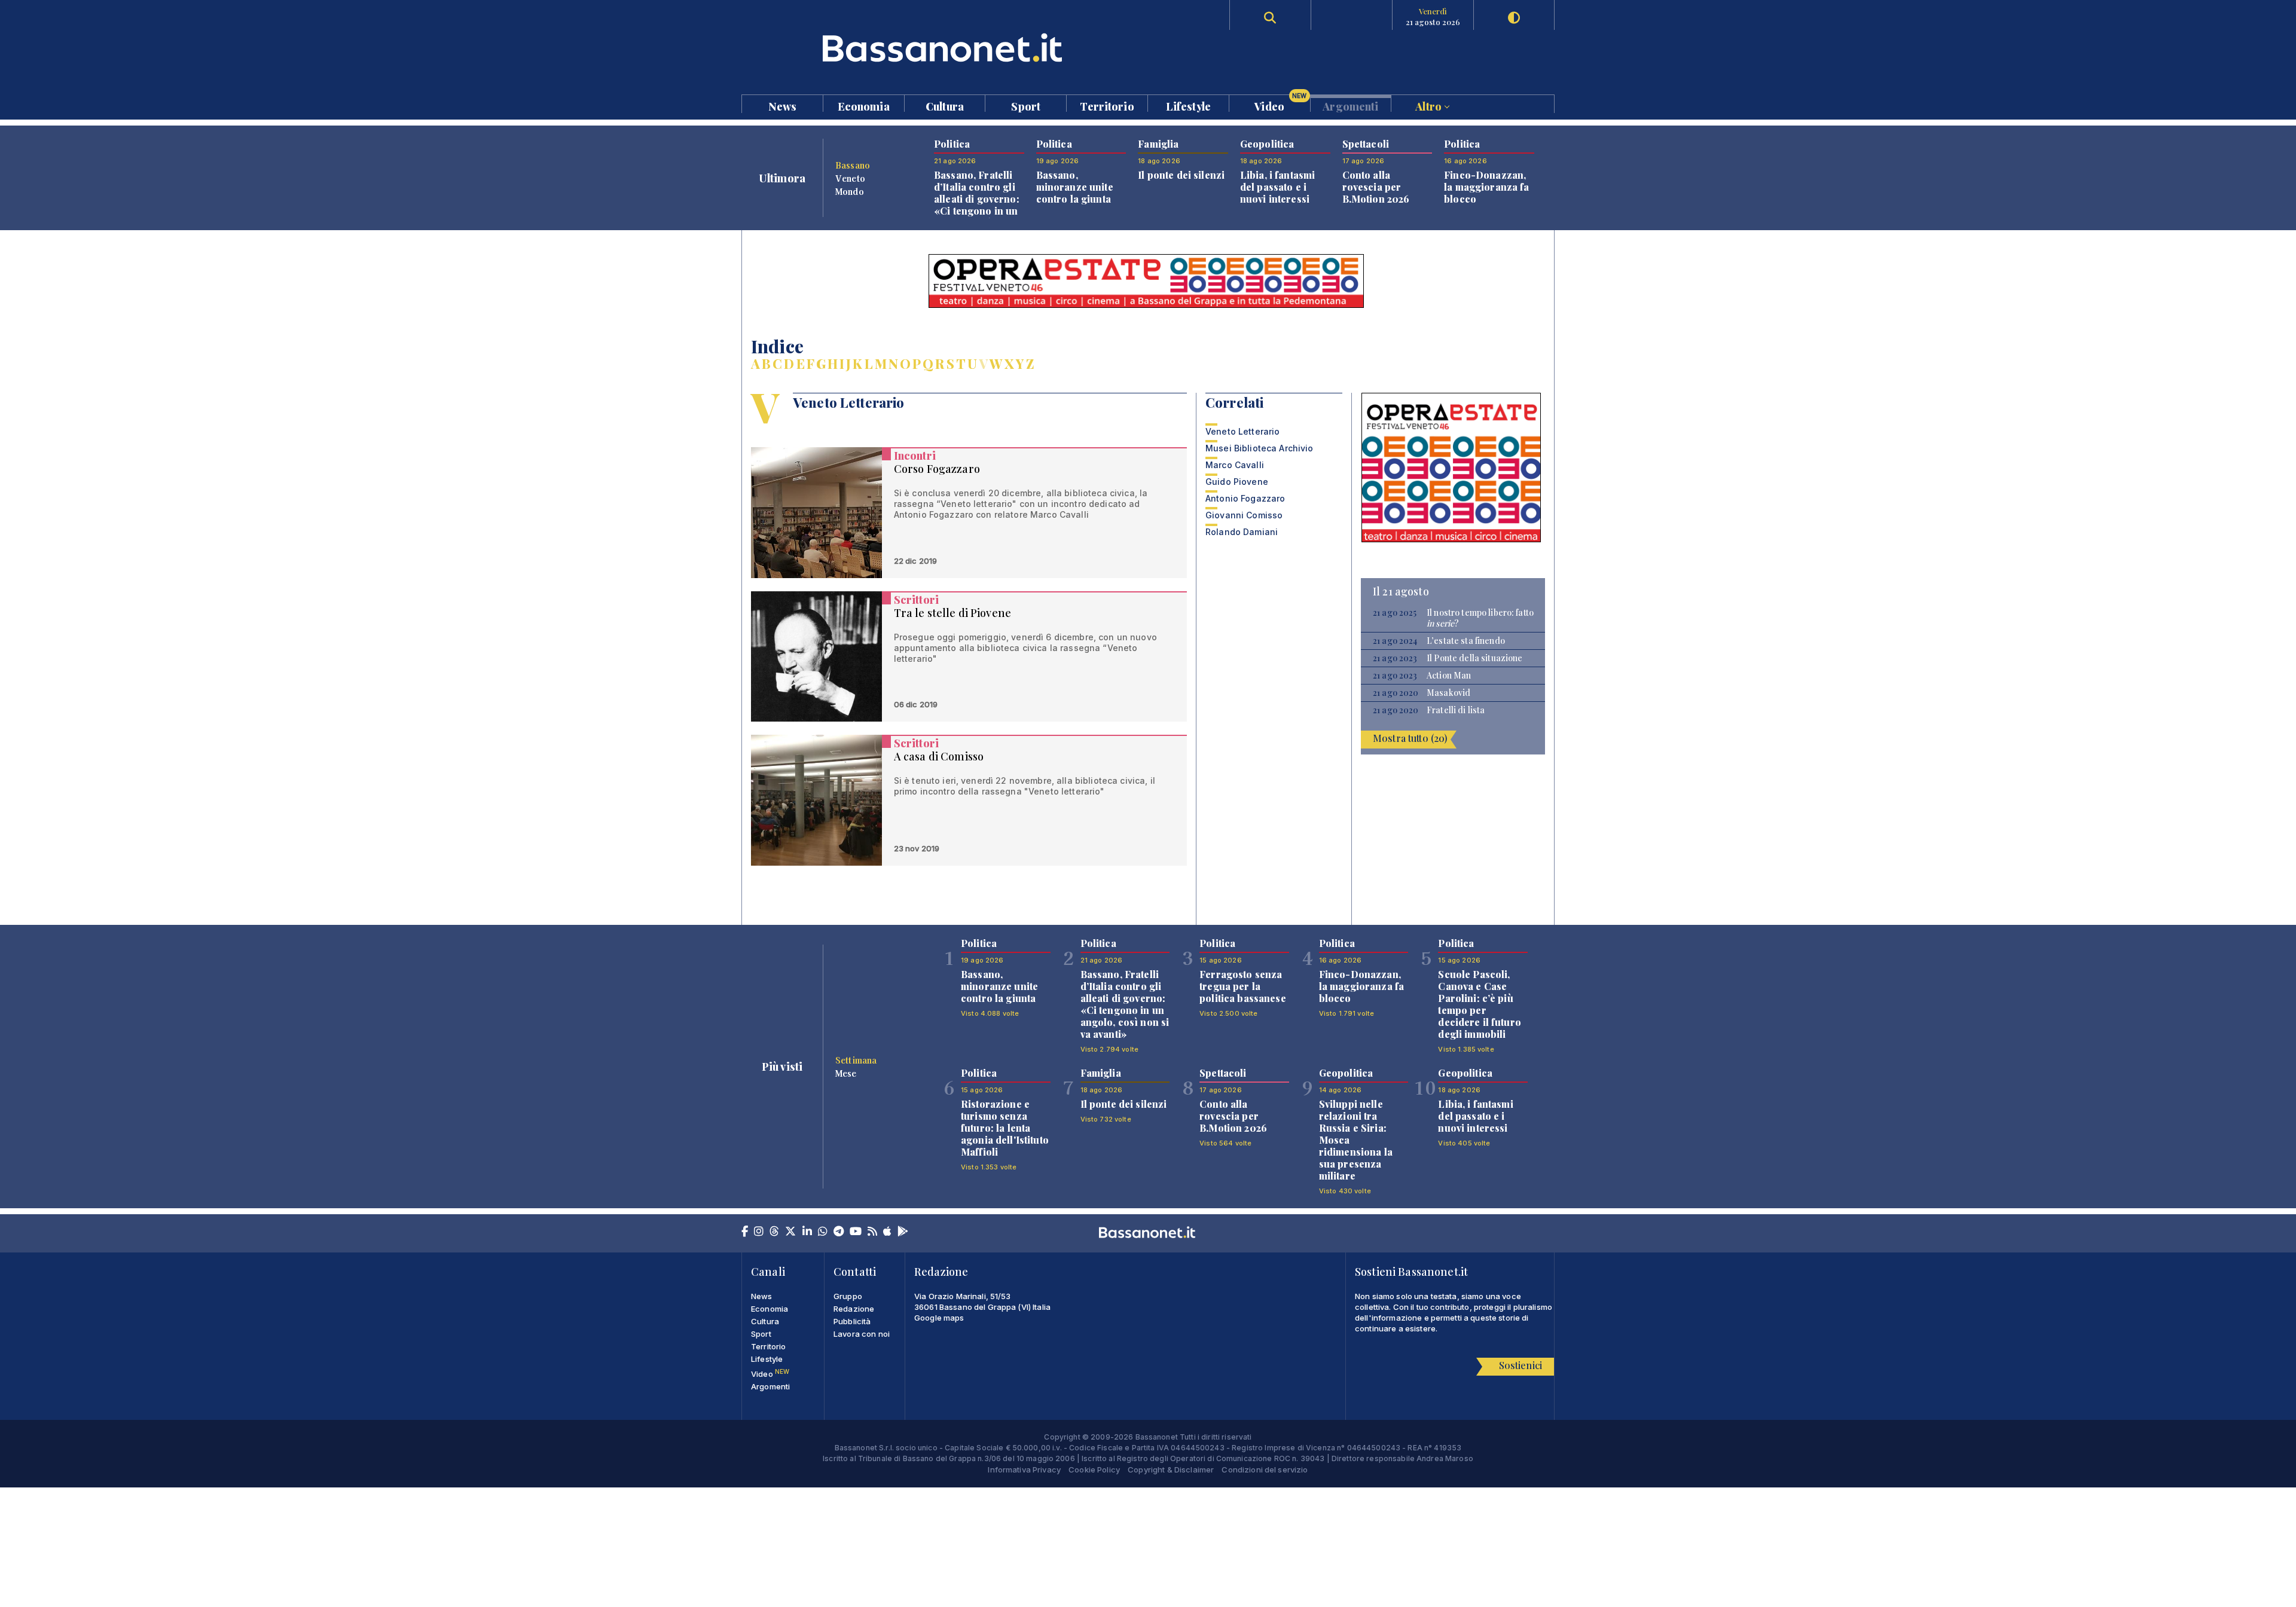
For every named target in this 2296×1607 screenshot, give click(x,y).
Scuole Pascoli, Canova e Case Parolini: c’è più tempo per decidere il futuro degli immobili (1480, 1004)
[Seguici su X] (790, 1232)
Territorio (1107, 106)
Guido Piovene (1237, 482)
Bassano (853, 165)
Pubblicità (852, 1321)
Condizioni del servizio (1265, 1469)
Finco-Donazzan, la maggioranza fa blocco (1486, 187)
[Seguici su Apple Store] (887, 1232)
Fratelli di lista (1456, 710)
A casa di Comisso (939, 756)
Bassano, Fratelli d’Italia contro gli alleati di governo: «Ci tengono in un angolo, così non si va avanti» (978, 205)
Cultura (945, 106)
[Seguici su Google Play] (903, 1232)
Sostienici (1521, 1365)
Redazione (854, 1309)
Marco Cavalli (1235, 465)
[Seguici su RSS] (872, 1232)
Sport (1026, 106)
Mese (846, 1073)
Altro (1430, 106)
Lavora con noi (862, 1334)
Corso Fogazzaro (937, 469)
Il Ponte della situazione (1475, 658)
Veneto (850, 178)
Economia (864, 106)
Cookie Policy (1094, 1469)
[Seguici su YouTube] (856, 1232)
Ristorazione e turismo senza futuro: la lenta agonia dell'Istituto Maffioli (1005, 1128)
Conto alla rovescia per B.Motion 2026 (1376, 187)
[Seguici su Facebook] (745, 1232)
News (783, 106)
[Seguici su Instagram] (759, 1232)
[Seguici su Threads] (774, 1232)
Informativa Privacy (1024, 1469)
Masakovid (1448, 693)
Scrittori (916, 600)
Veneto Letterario (1242, 431)
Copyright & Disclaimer (1171, 1469)
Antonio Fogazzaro (1245, 498)
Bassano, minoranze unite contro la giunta (1075, 187)
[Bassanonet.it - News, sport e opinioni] (945, 48)
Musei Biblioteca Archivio (1260, 448)
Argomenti (1350, 106)
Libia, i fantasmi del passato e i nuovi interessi (1277, 187)
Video (1280, 103)
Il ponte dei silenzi (1181, 175)
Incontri (915, 456)
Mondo (850, 191)
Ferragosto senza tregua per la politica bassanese (1243, 986)
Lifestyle (1188, 106)
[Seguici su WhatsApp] (823, 1232)
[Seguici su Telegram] (839, 1232)
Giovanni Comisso (1244, 515)
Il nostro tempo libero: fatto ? (1480, 618)
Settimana (856, 1060)
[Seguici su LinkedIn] (807, 1232)
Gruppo (848, 1296)
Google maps (939, 1318)
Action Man (1449, 676)
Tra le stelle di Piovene (952, 613)
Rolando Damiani (1242, 532)
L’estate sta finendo (1466, 641)
